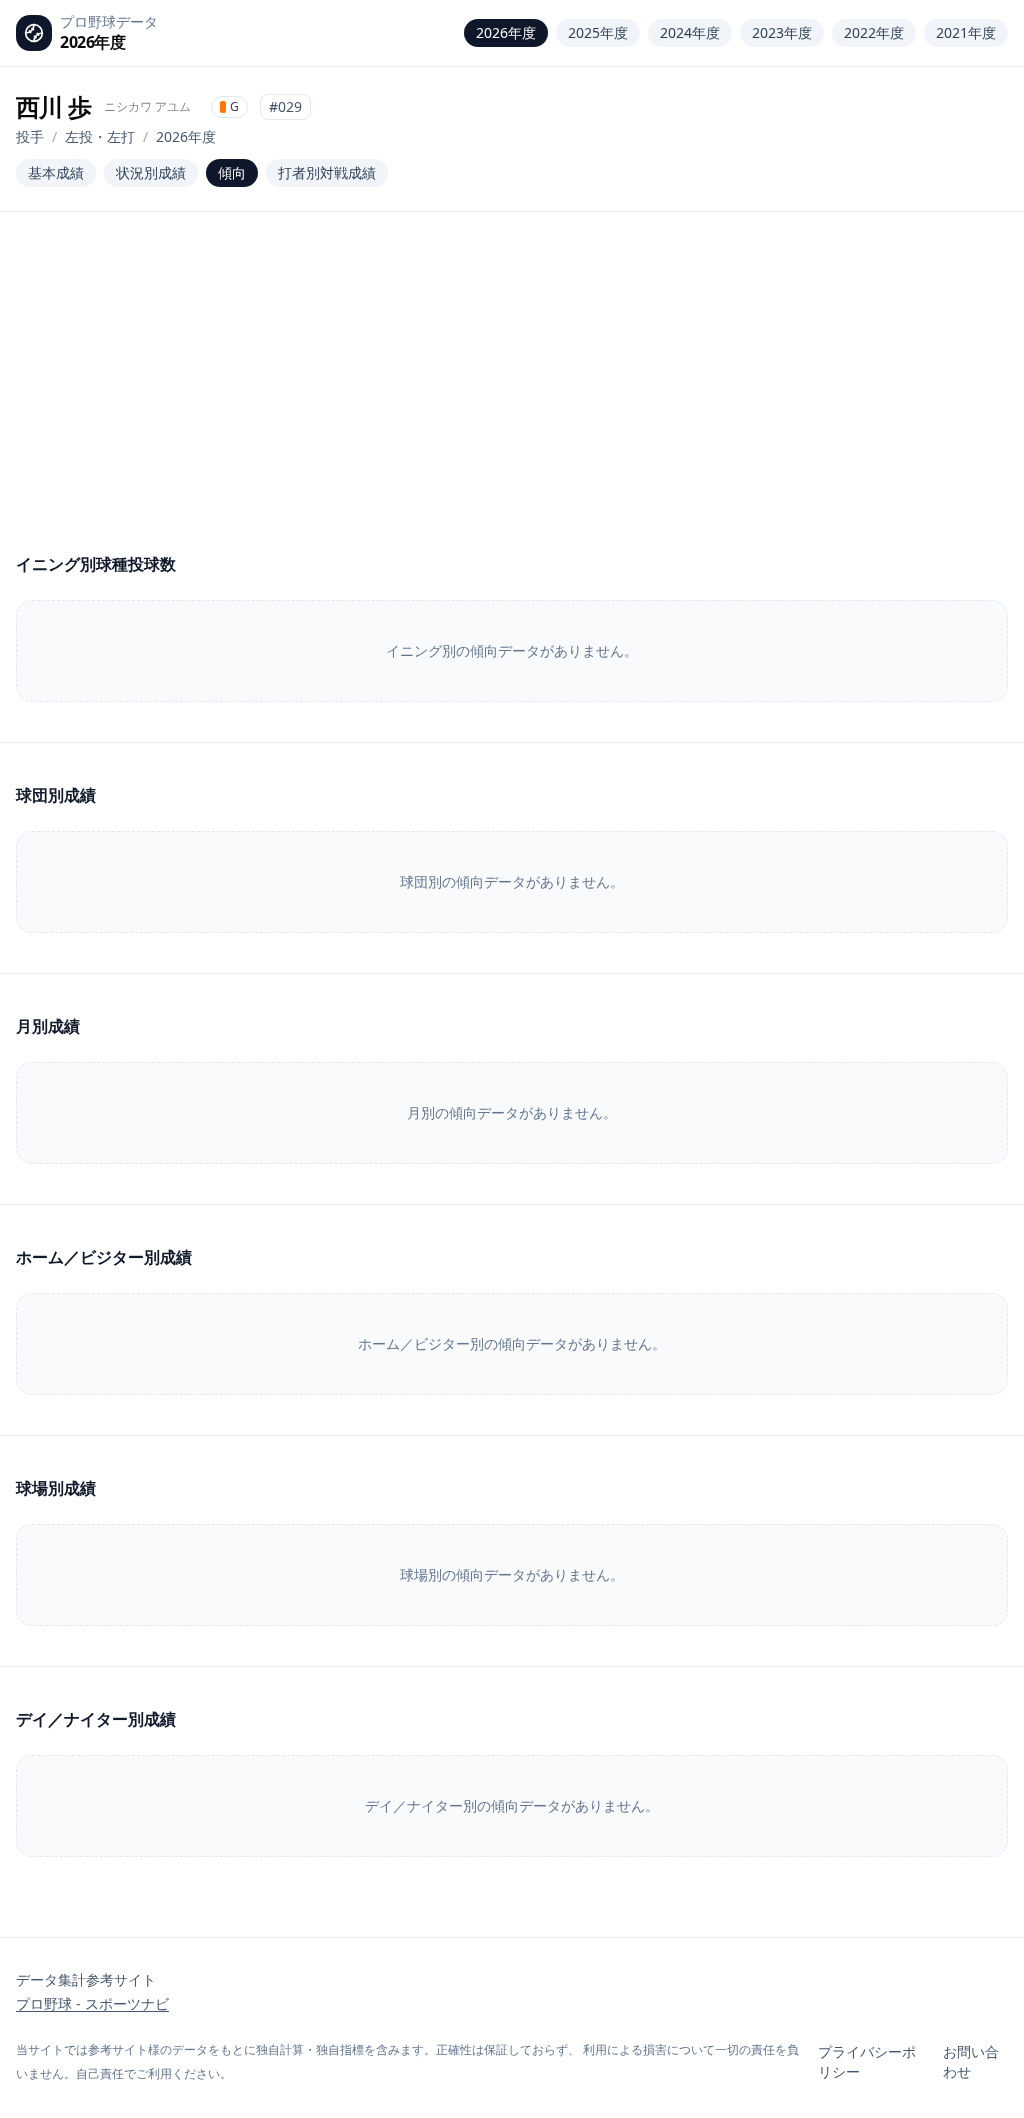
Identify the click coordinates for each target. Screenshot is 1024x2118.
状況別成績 (151, 172)
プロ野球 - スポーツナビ (92, 2003)
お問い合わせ (971, 2061)
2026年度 (506, 32)
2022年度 (874, 32)
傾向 (232, 172)
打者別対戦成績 (327, 172)
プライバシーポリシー (867, 2061)
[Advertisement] (512, 402)
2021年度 (966, 32)
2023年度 (782, 32)
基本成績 (56, 172)
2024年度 (690, 32)
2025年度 (598, 32)
